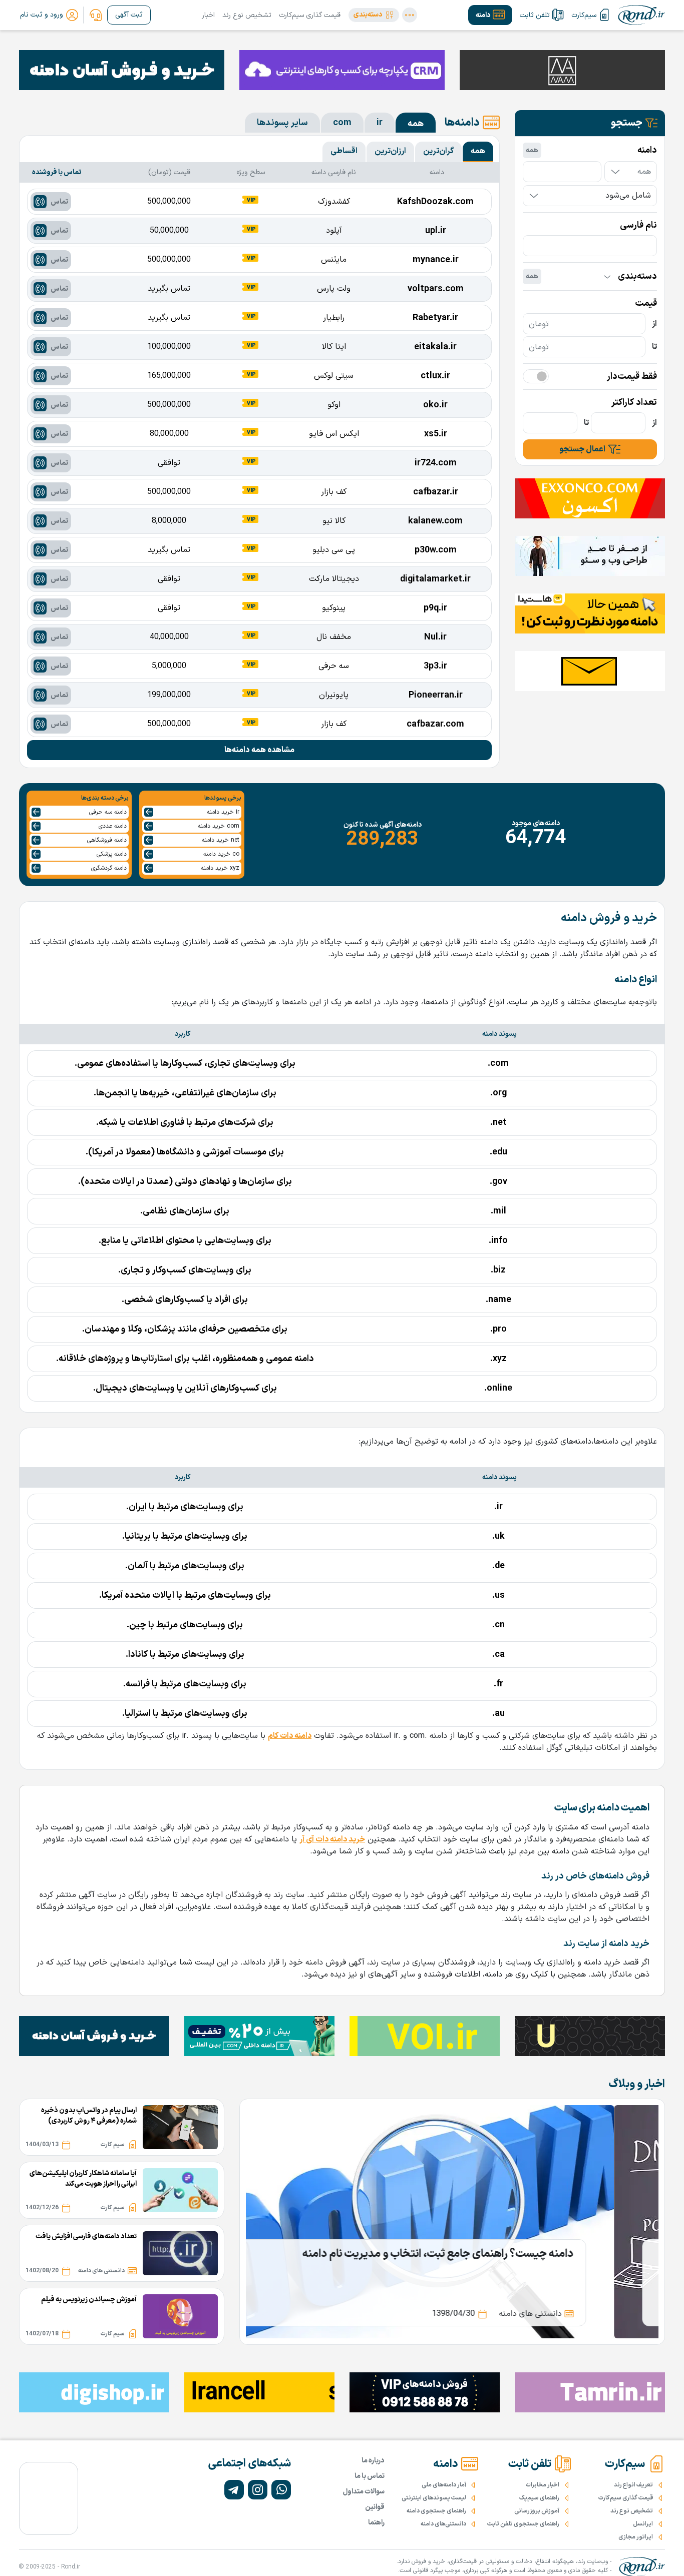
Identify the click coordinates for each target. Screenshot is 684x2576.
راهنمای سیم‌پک (539, 2498)
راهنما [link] (376, 2523)
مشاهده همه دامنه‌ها (259, 750)
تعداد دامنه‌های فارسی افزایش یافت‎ (86, 2236)
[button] (374, 15)
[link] (96, 15)
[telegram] (234, 2490)
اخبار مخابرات (543, 2485)
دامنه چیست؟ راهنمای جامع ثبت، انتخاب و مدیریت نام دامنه (482, 2254)
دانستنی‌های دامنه (443, 2524)
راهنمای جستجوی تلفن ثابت (523, 2524)
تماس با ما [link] (370, 2476)
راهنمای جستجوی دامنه (436, 2511)
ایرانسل (643, 2524)
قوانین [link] (375, 2507)
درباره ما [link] (373, 2461)
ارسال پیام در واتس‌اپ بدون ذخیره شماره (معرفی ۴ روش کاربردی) (89, 2116)
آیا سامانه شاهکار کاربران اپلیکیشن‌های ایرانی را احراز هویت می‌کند (83, 2179)
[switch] (536, 376)
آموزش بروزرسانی (537, 2511)
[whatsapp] (281, 2490)
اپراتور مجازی (636, 2537)
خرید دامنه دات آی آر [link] (332, 1839)
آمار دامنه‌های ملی (444, 2485)
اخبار (208, 15)
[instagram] (258, 2490)
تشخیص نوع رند (247, 15)
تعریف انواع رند (633, 2485)
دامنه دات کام (290, 1736)
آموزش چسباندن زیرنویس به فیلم (89, 2300)
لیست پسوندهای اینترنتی (434, 2498)
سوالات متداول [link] (364, 2492)
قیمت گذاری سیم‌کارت (310, 15)
